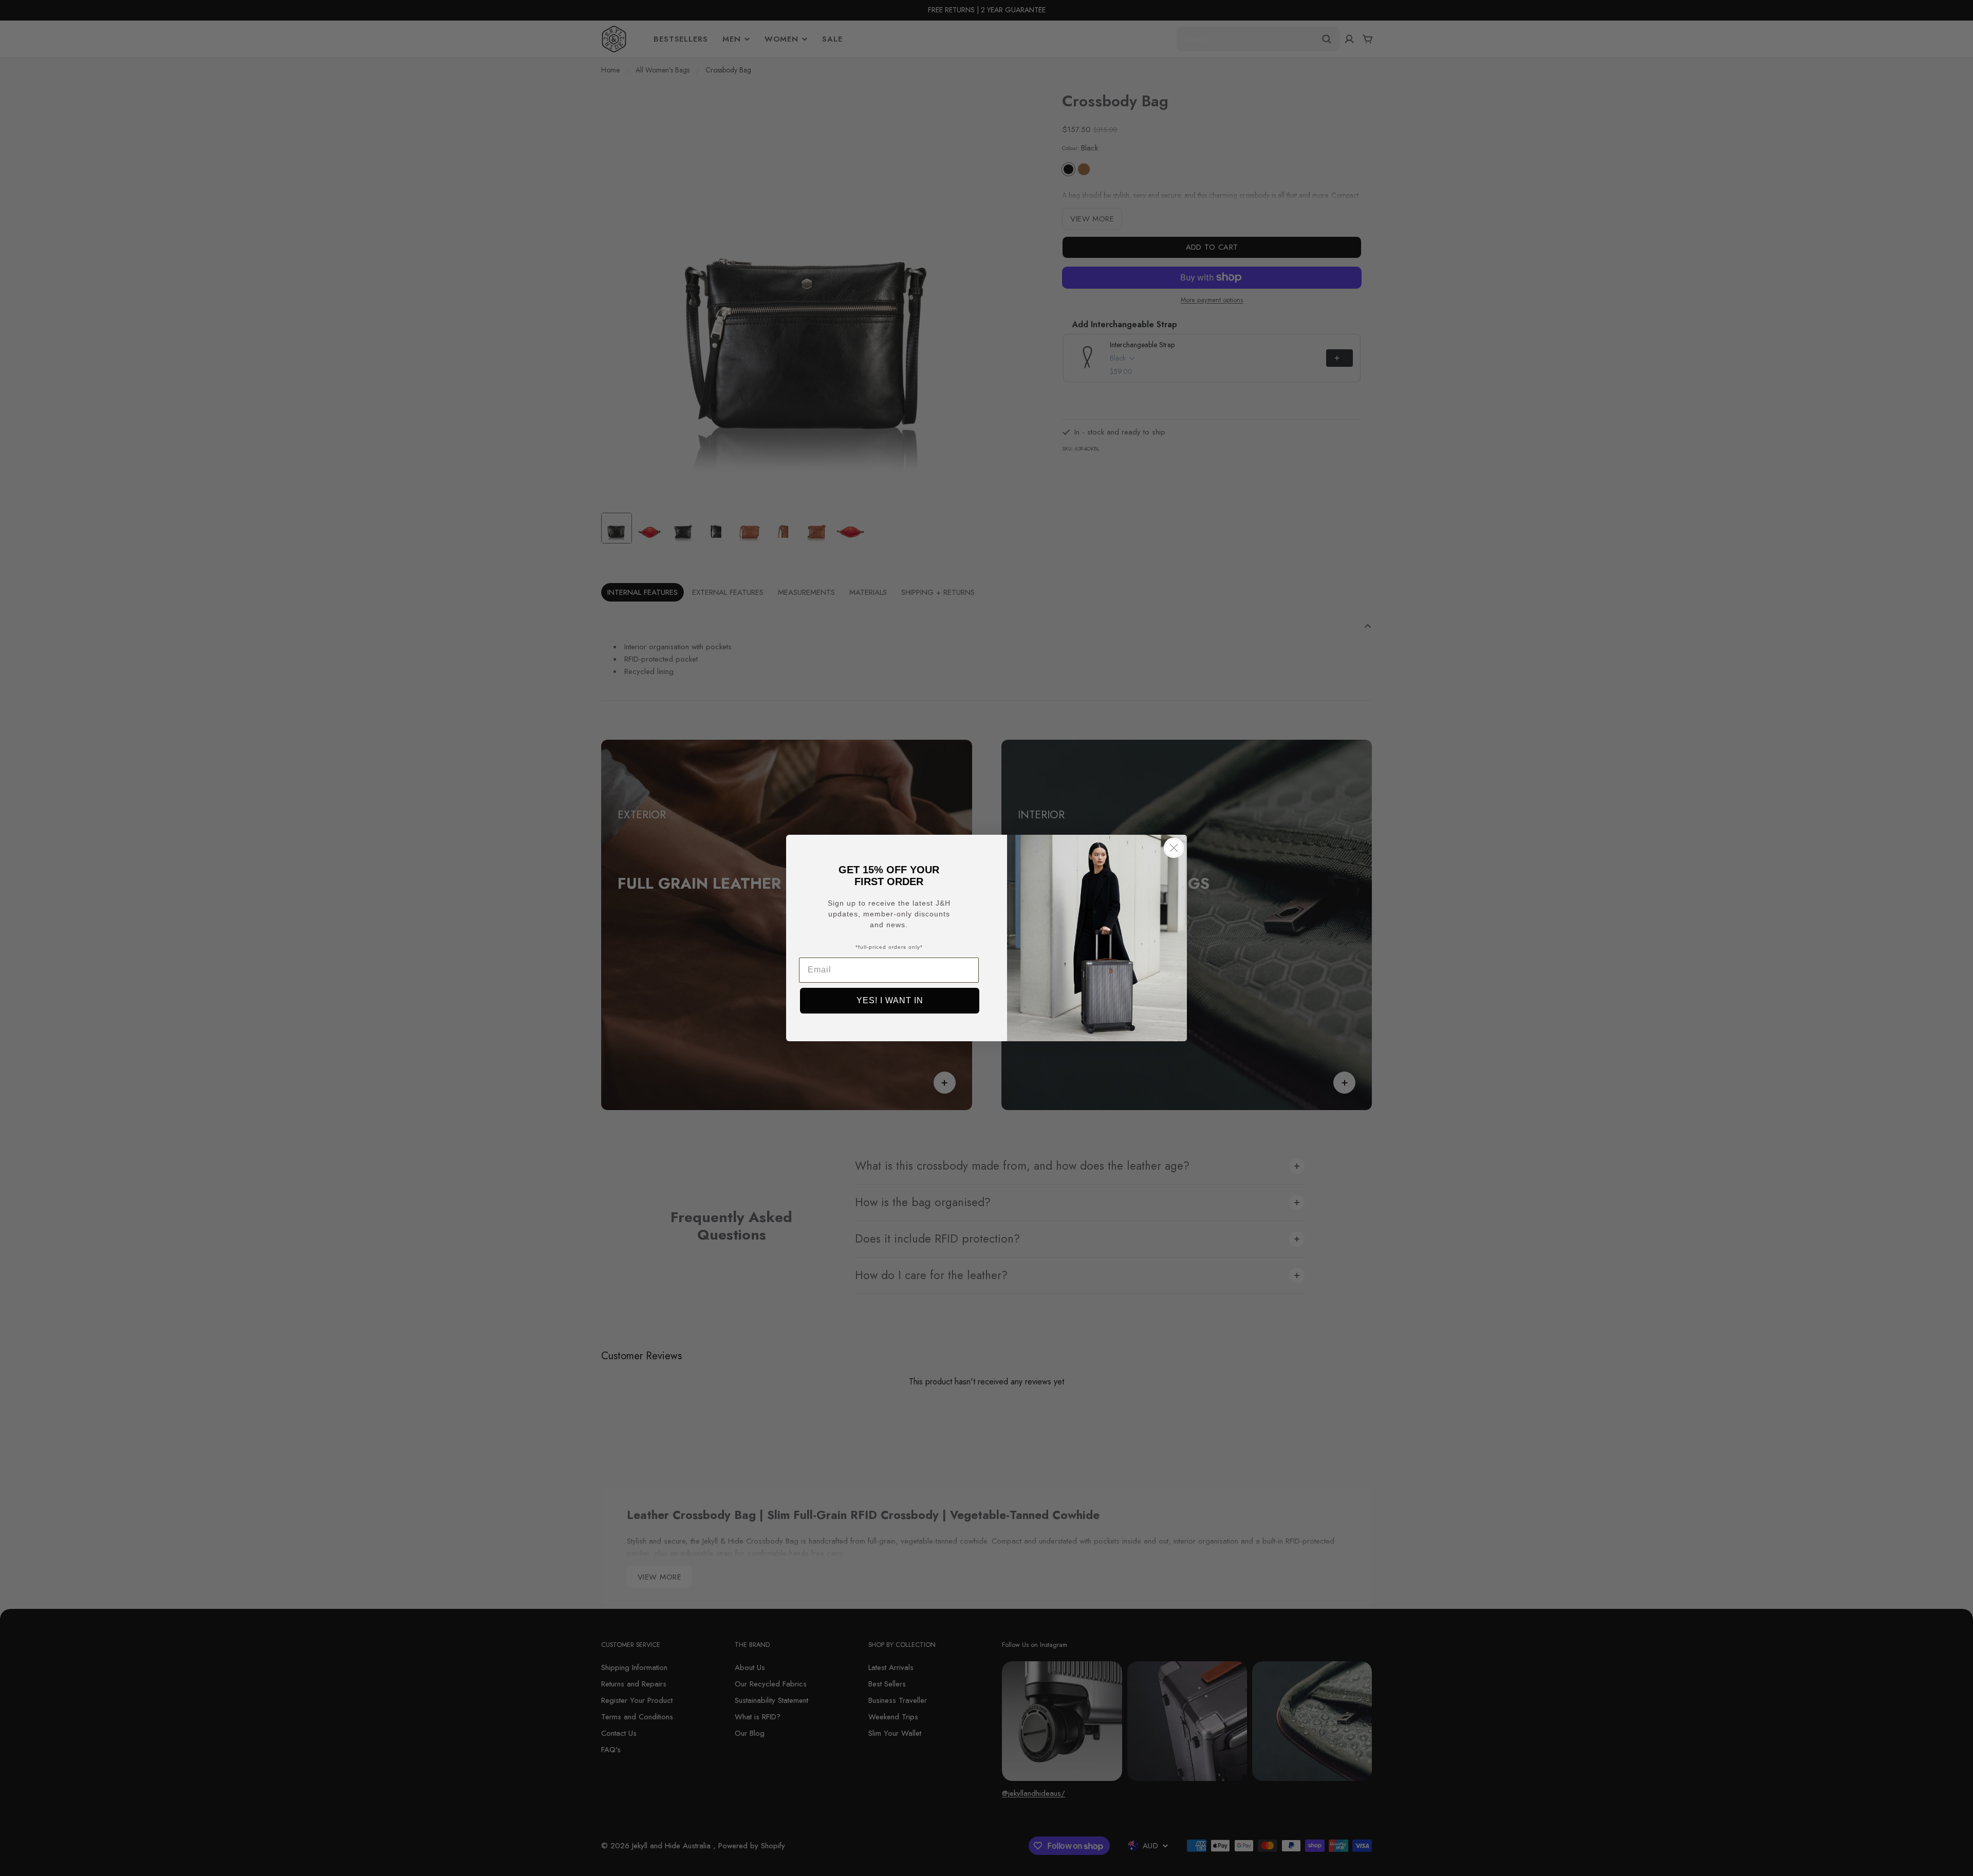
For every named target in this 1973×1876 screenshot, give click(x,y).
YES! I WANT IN (890, 1000)
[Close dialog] (1174, 848)
